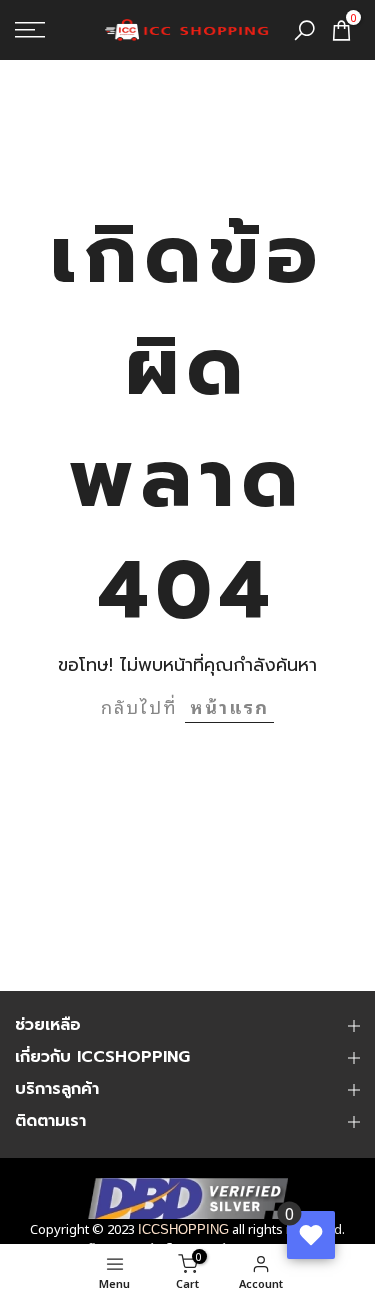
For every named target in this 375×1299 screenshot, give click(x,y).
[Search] (304, 30)
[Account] (41, 1271)
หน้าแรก (229, 706)
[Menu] (52, 30)
